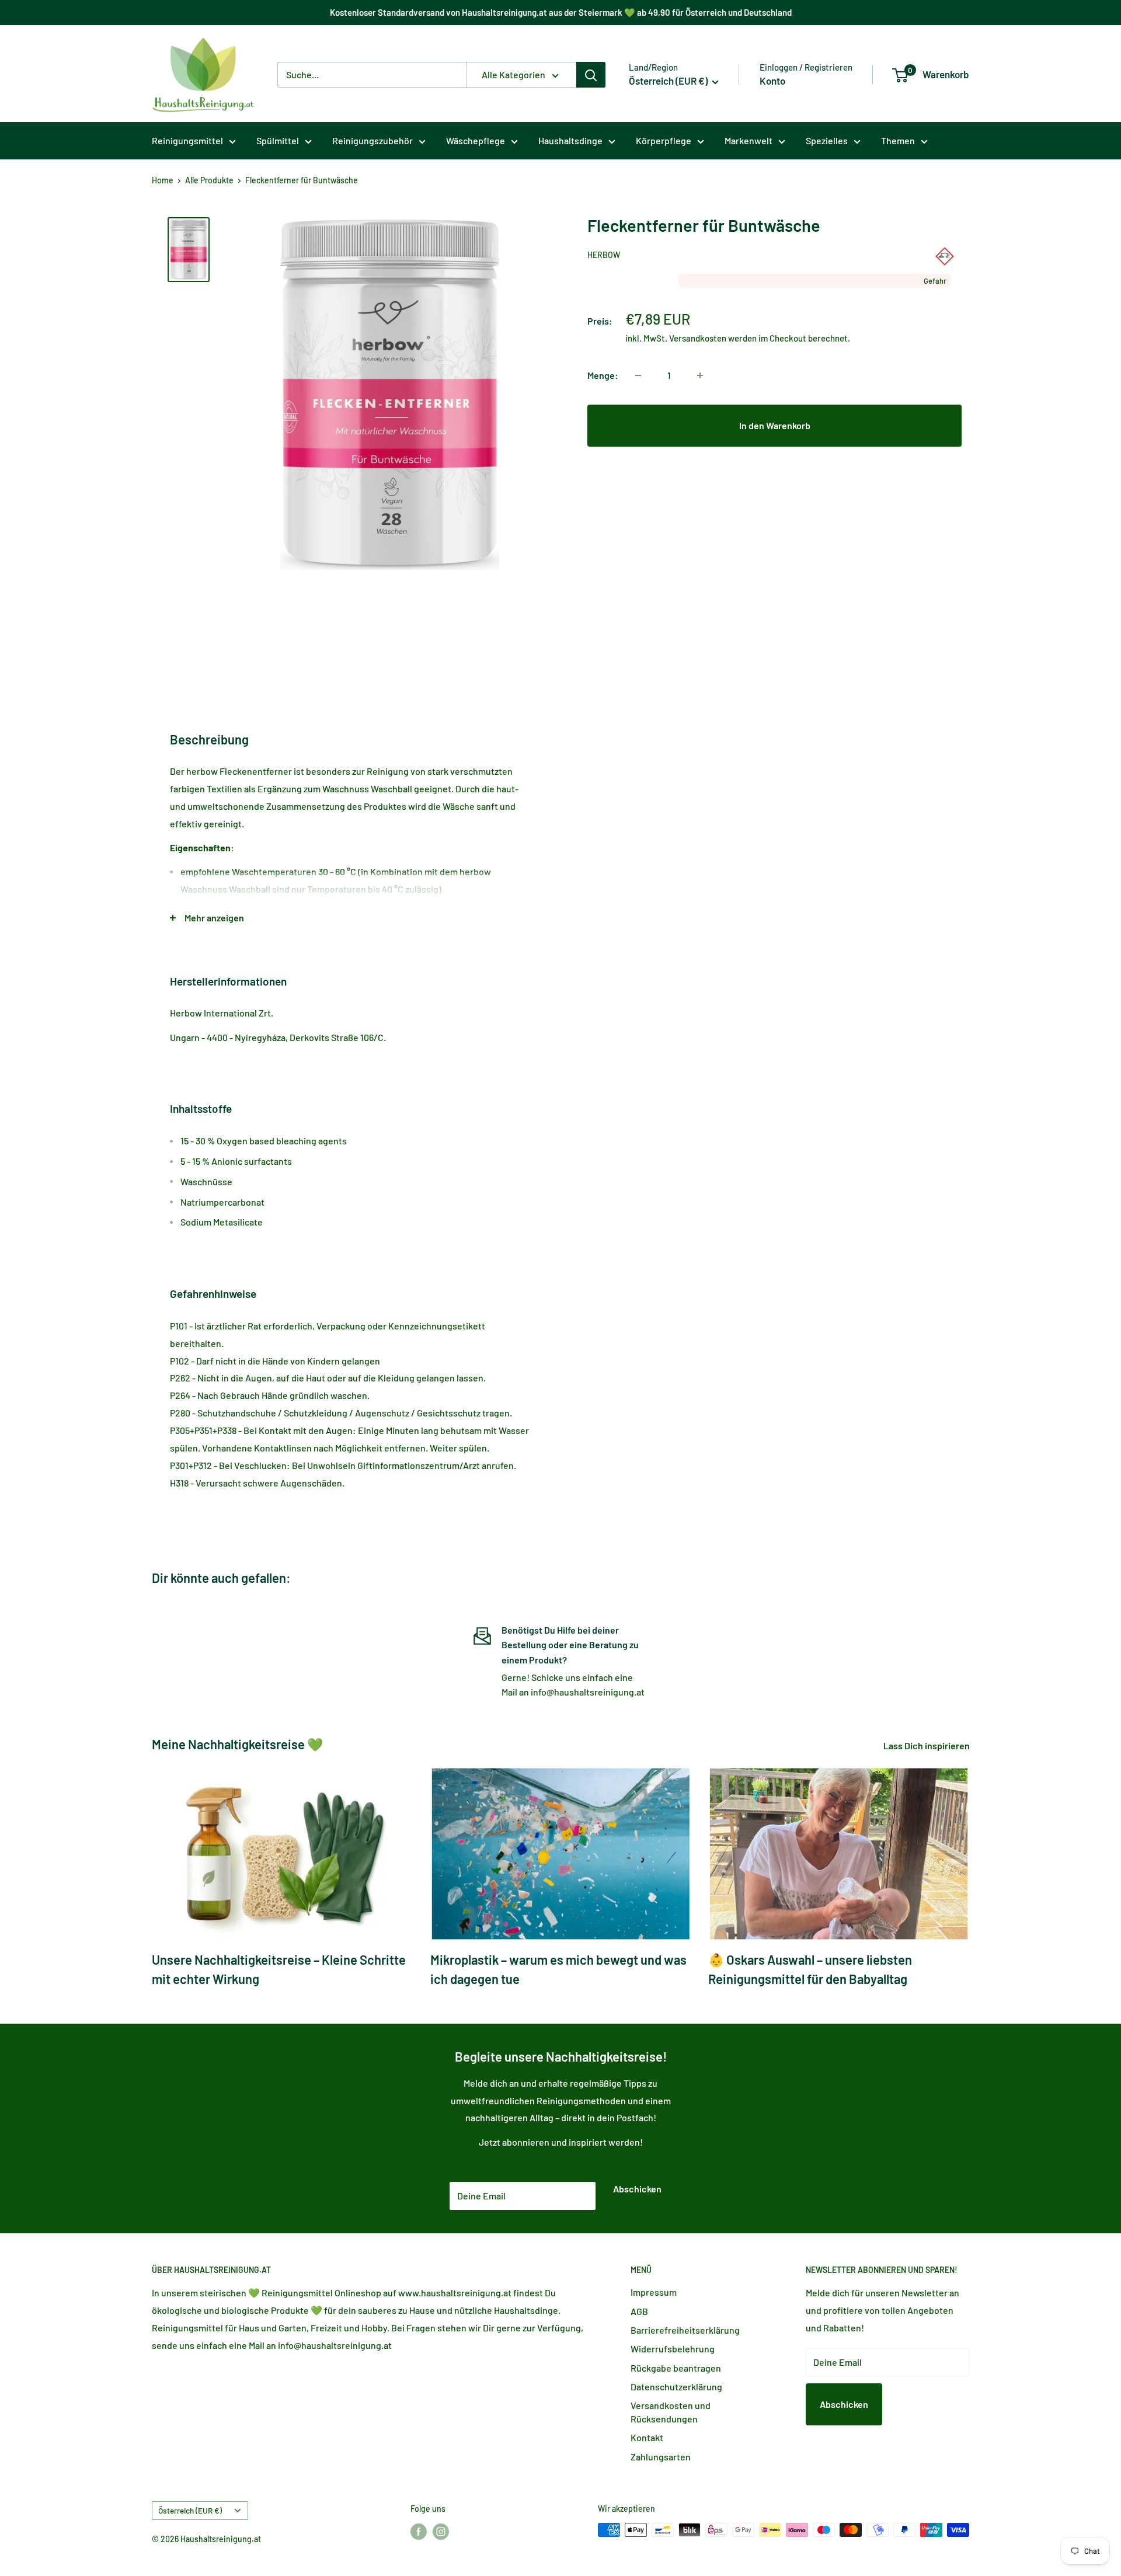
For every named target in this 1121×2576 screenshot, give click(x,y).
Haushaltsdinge (570, 140)
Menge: (603, 375)
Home (163, 180)
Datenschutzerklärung (676, 2387)
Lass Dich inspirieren (927, 1745)
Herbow (604, 255)
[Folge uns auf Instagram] (441, 2531)
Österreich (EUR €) (190, 2510)
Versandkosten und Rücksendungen (671, 2412)
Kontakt (647, 2437)
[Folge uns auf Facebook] (419, 2531)
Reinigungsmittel (187, 140)
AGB (639, 2311)
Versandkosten (698, 338)
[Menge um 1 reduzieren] (638, 375)
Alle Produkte (209, 180)
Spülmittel (278, 140)
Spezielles (827, 140)
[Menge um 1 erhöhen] (700, 375)
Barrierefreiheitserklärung (685, 2330)
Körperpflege (664, 140)
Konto (772, 81)
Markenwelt (749, 140)
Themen (898, 140)
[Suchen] (591, 75)
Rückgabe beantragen (676, 2368)
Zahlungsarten (661, 2457)
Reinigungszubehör (372, 140)
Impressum (654, 2292)
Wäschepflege (476, 140)
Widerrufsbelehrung (673, 2349)
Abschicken (637, 2189)
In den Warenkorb (775, 425)
